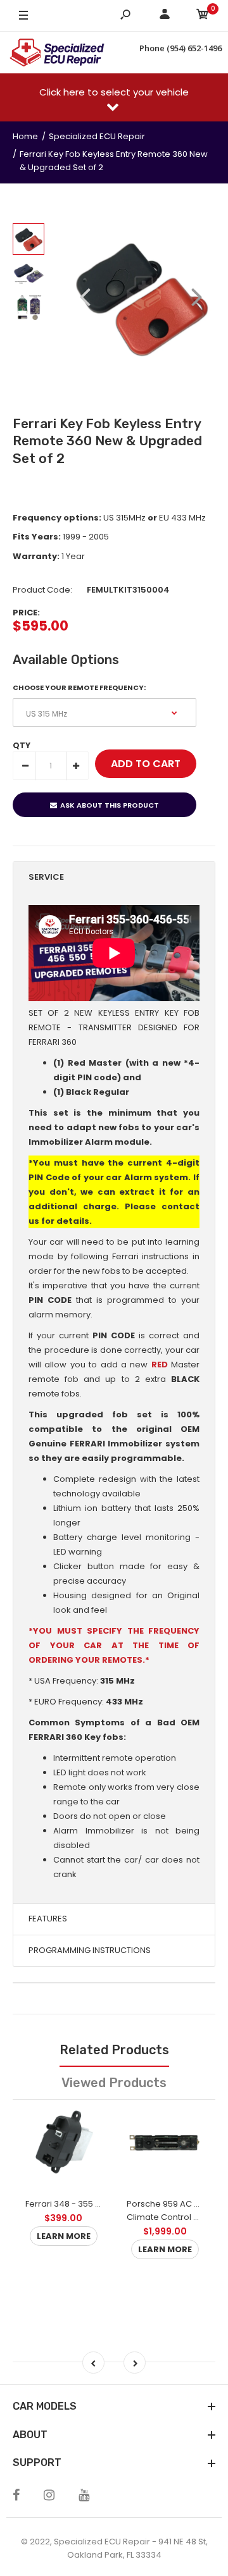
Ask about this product (110, 805)
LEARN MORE (64, 2236)
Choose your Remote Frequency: (79, 687)
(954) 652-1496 (194, 48)
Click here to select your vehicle (114, 92)
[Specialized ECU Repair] (57, 52)
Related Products (114, 2050)
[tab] (114, 878)
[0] (203, 16)
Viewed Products (114, 2083)
